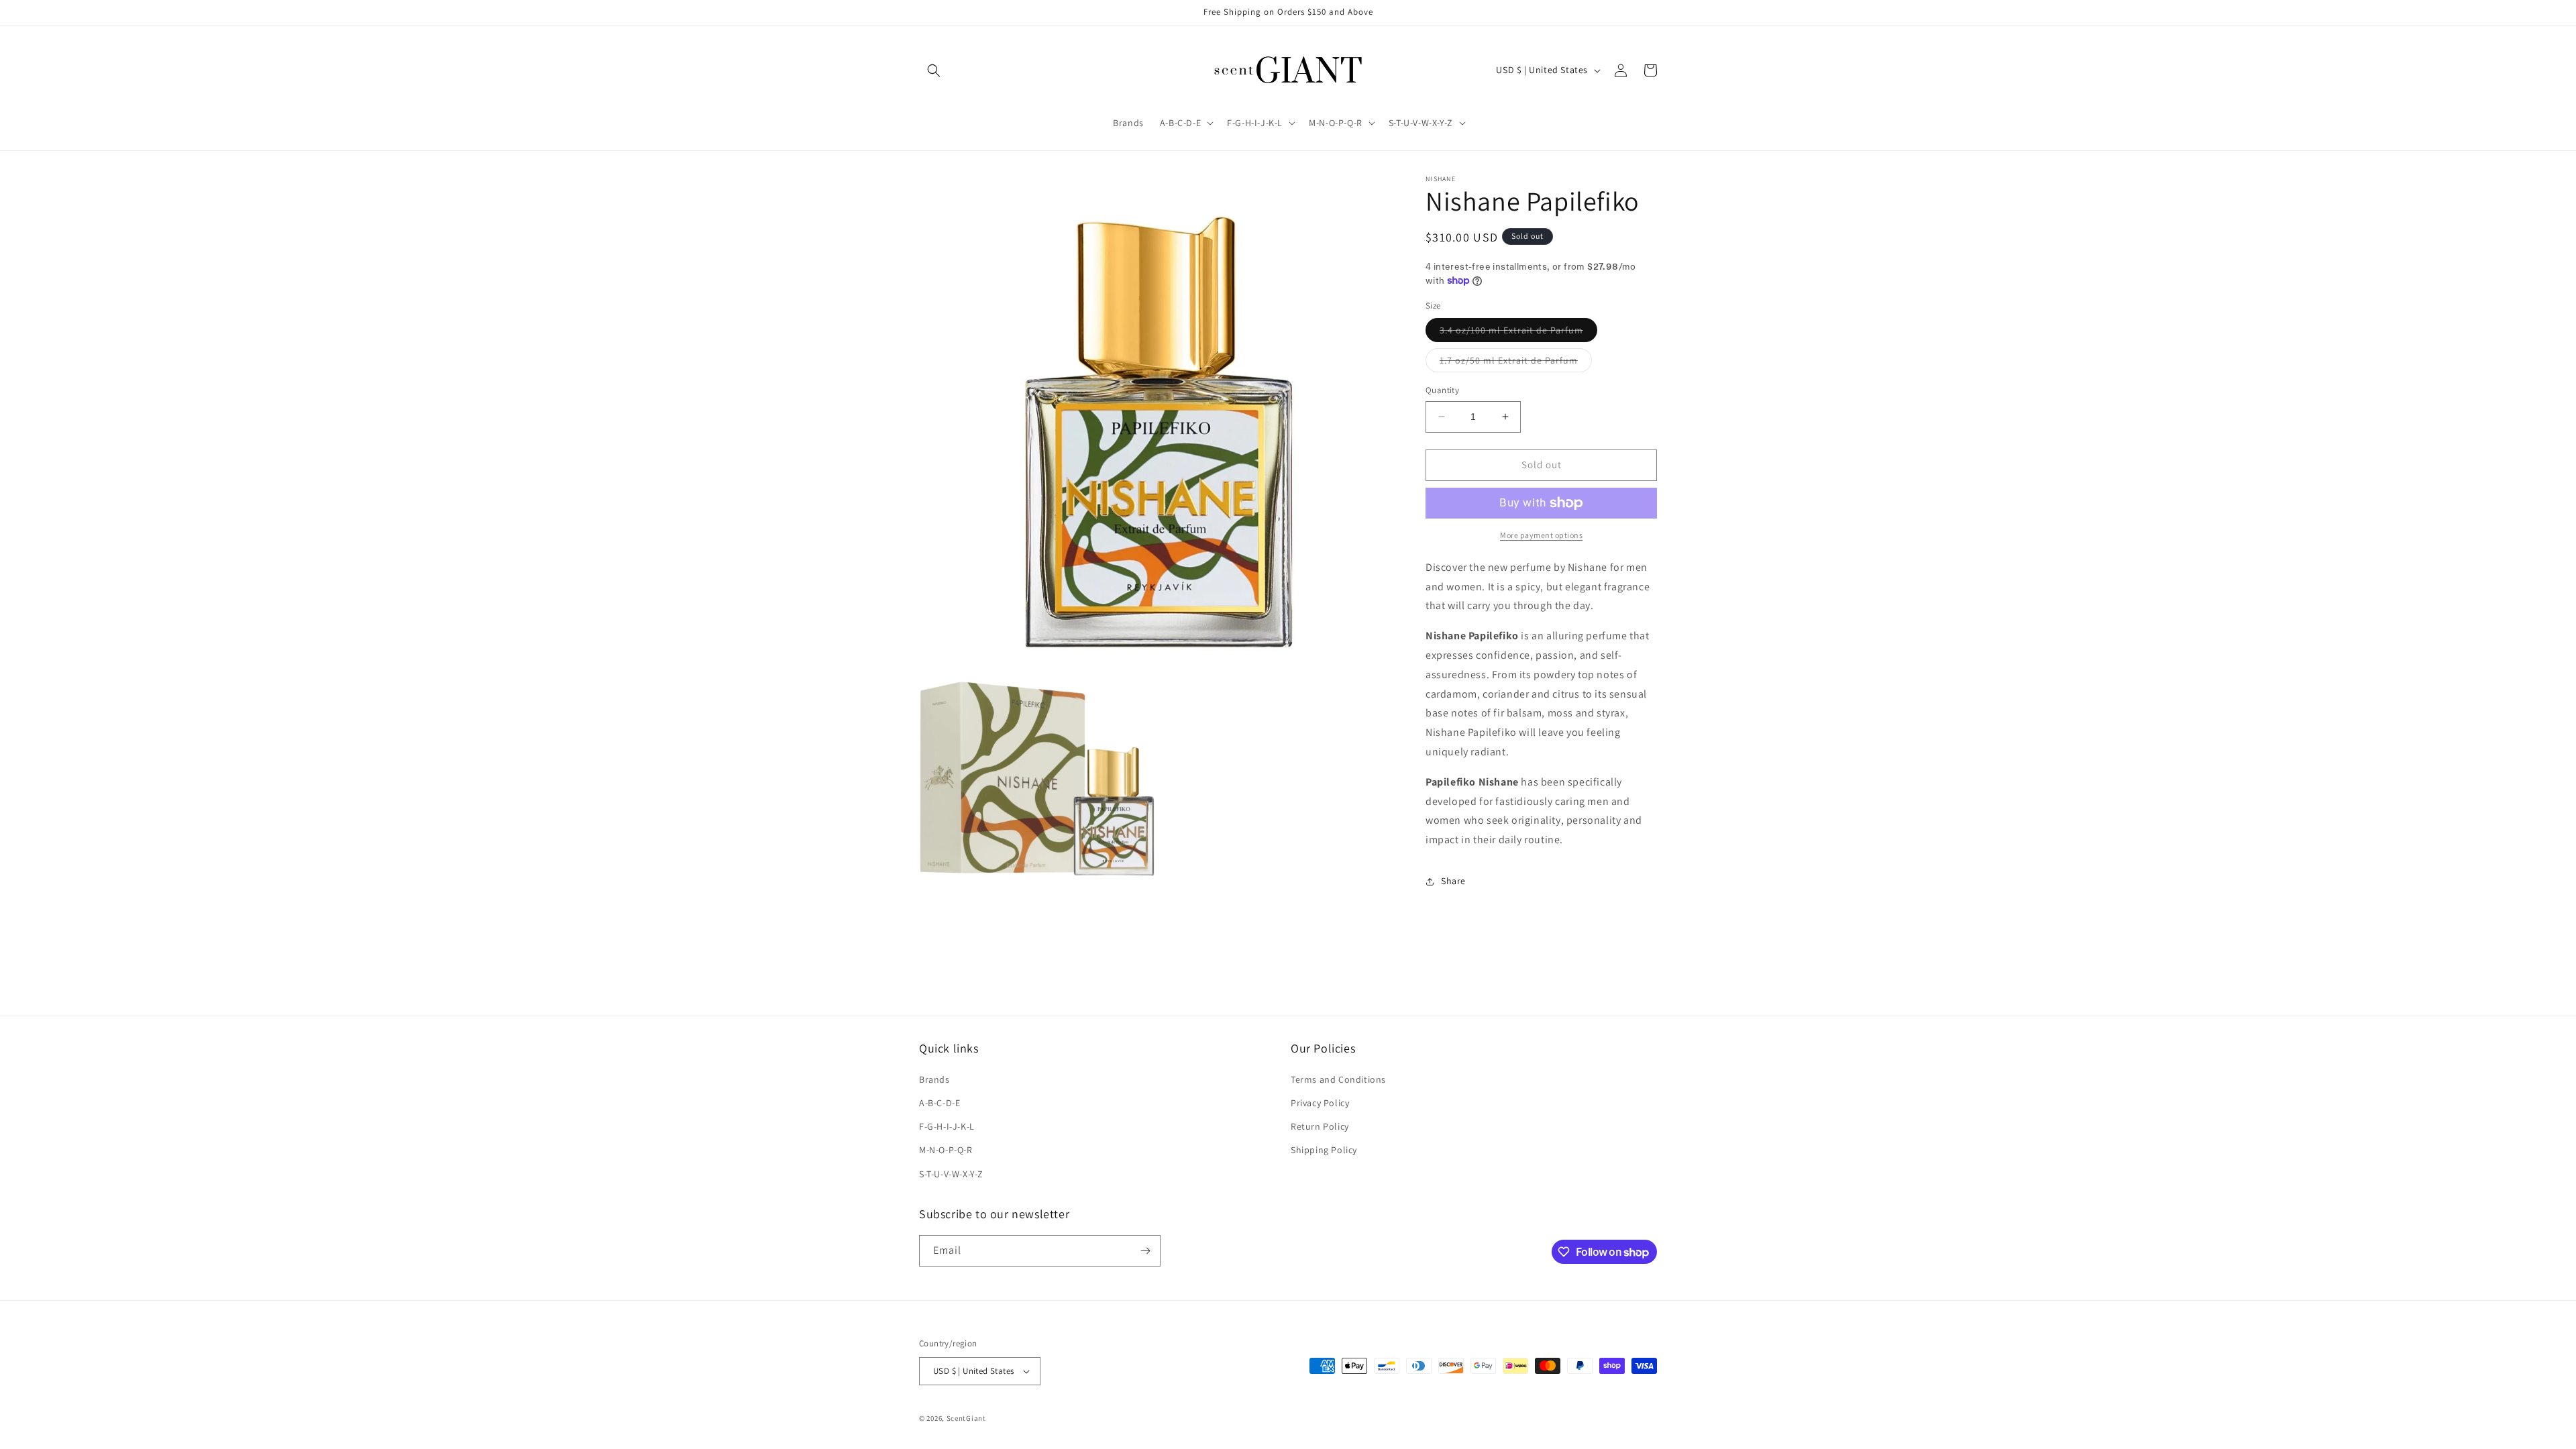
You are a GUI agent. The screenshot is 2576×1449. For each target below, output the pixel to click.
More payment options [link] (1541, 535)
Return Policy (1320, 1126)
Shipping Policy (1324, 1150)
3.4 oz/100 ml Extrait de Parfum (1518, 333)
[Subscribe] (1145, 1251)
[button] (934, 70)
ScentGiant (966, 1418)
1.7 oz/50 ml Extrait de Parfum (1516, 363)
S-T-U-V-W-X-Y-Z (951, 1174)
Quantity (1442, 390)
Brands (934, 1079)
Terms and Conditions (1338, 1079)
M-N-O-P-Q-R (946, 1150)
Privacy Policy (1320, 1103)
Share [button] (1453, 881)
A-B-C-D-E (940, 1103)
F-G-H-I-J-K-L (947, 1126)
